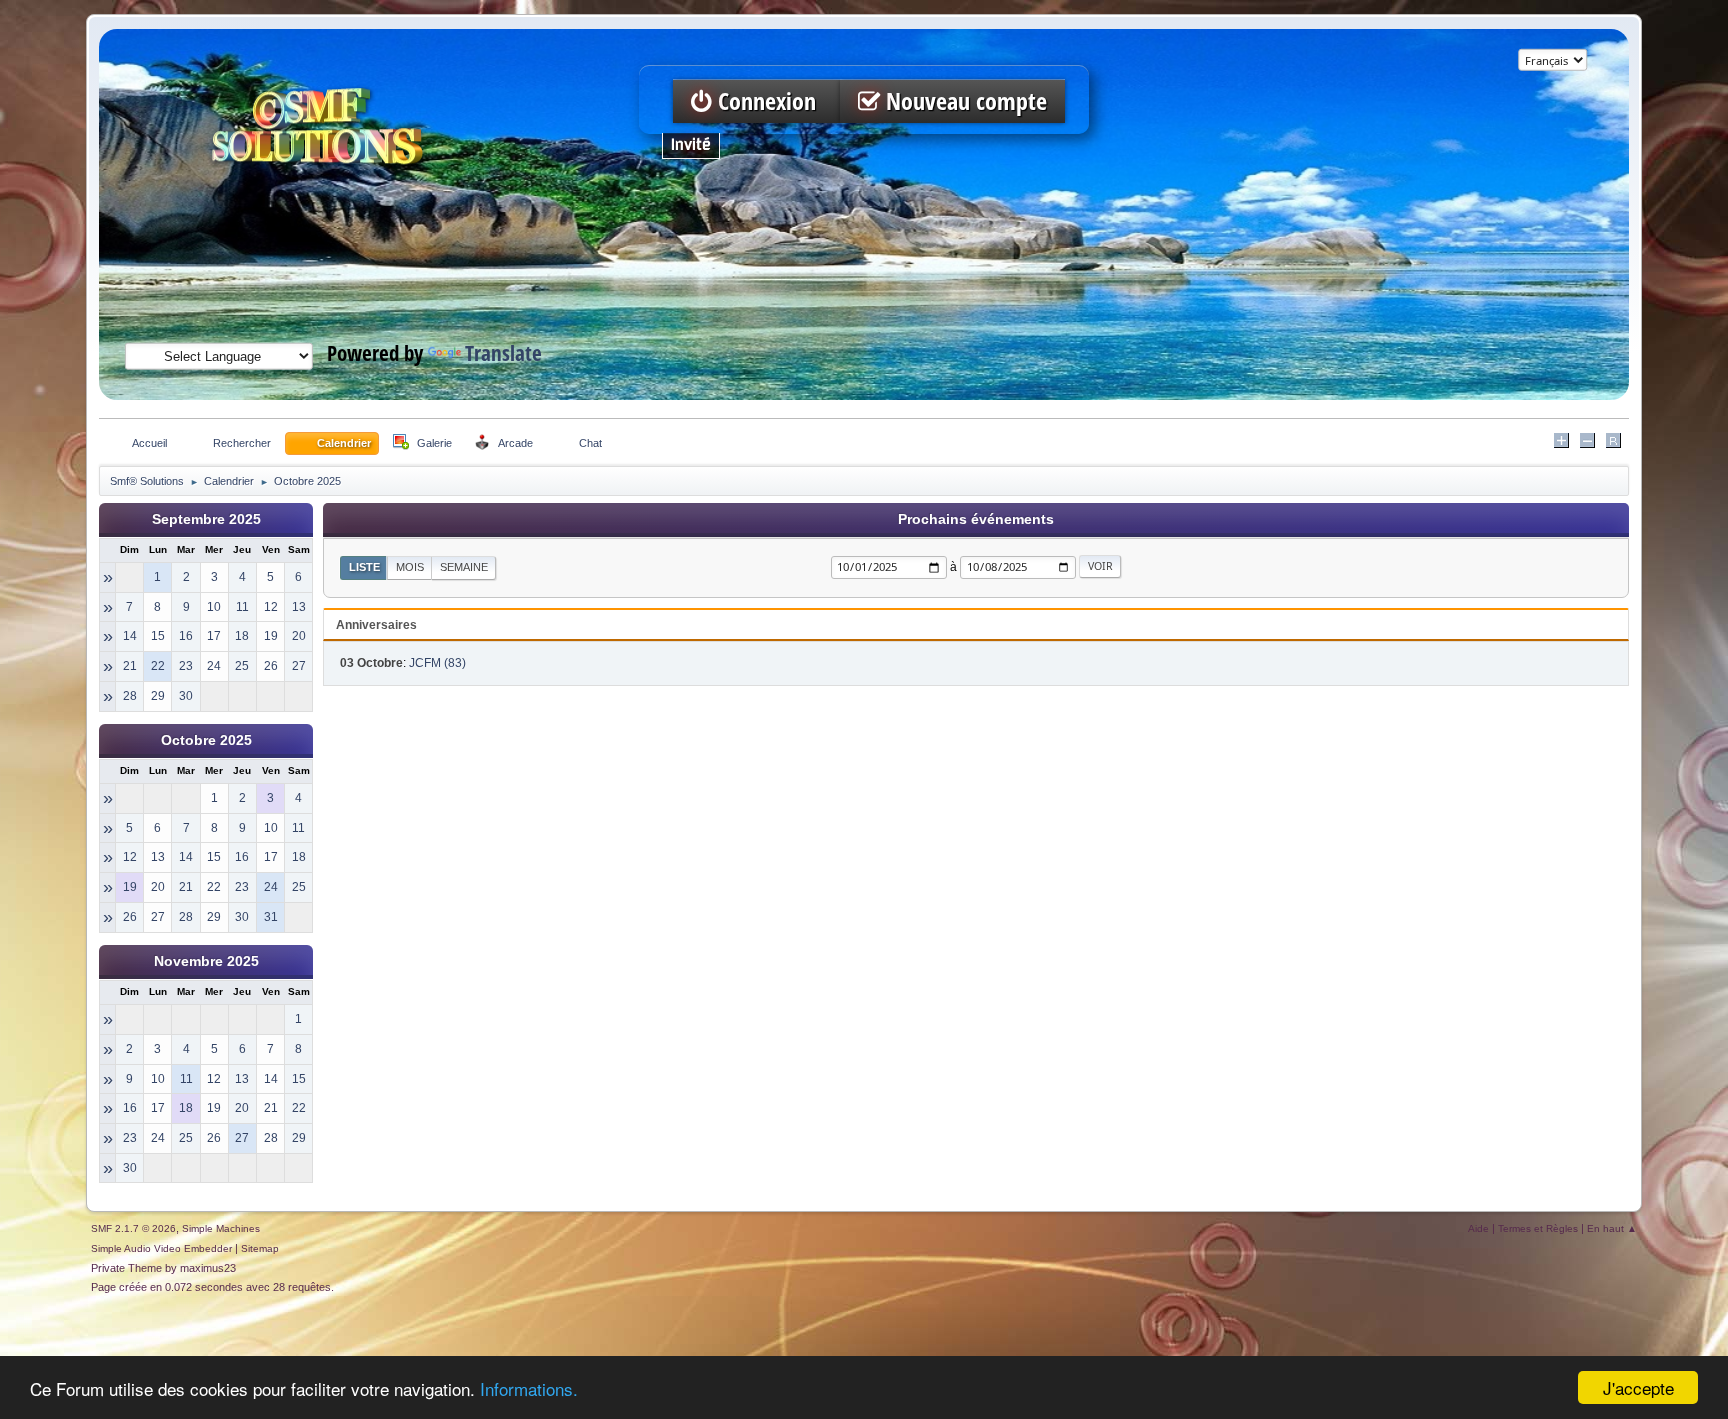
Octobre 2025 (206, 740)
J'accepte (1638, 1387)
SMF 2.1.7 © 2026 (133, 1228)
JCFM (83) (437, 663)
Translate (503, 352)
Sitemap (260, 1248)
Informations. (529, 1388)
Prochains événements (976, 519)
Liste (364, 567)
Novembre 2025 (206, 961)
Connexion (767, 101)
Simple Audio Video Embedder (161, 1248)
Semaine (464, 567)
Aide (1478, 1228)
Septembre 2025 (206, 519)
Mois (410, 567)
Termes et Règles (1538, 1228)
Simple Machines (221, 1228)
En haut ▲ (1612, 1228)
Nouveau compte (963, 101)
